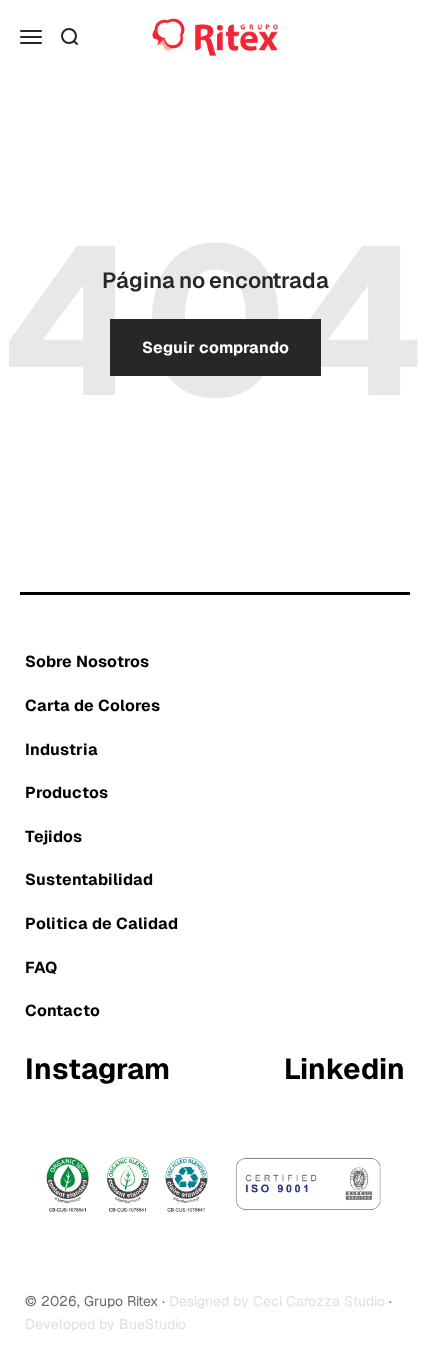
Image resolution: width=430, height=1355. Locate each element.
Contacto (62, 1010)
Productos (66, 792)
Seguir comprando (215, 347)
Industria (61, 749)
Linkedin (344, 1070)
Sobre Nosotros (87, 661)
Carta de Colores (92, 705)
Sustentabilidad (89, 879)
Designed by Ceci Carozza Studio (277, 1301)
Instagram (97, 1070)
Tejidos (53, 836)
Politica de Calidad (101, 923)
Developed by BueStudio (105, 1324)
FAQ (41, 967)
